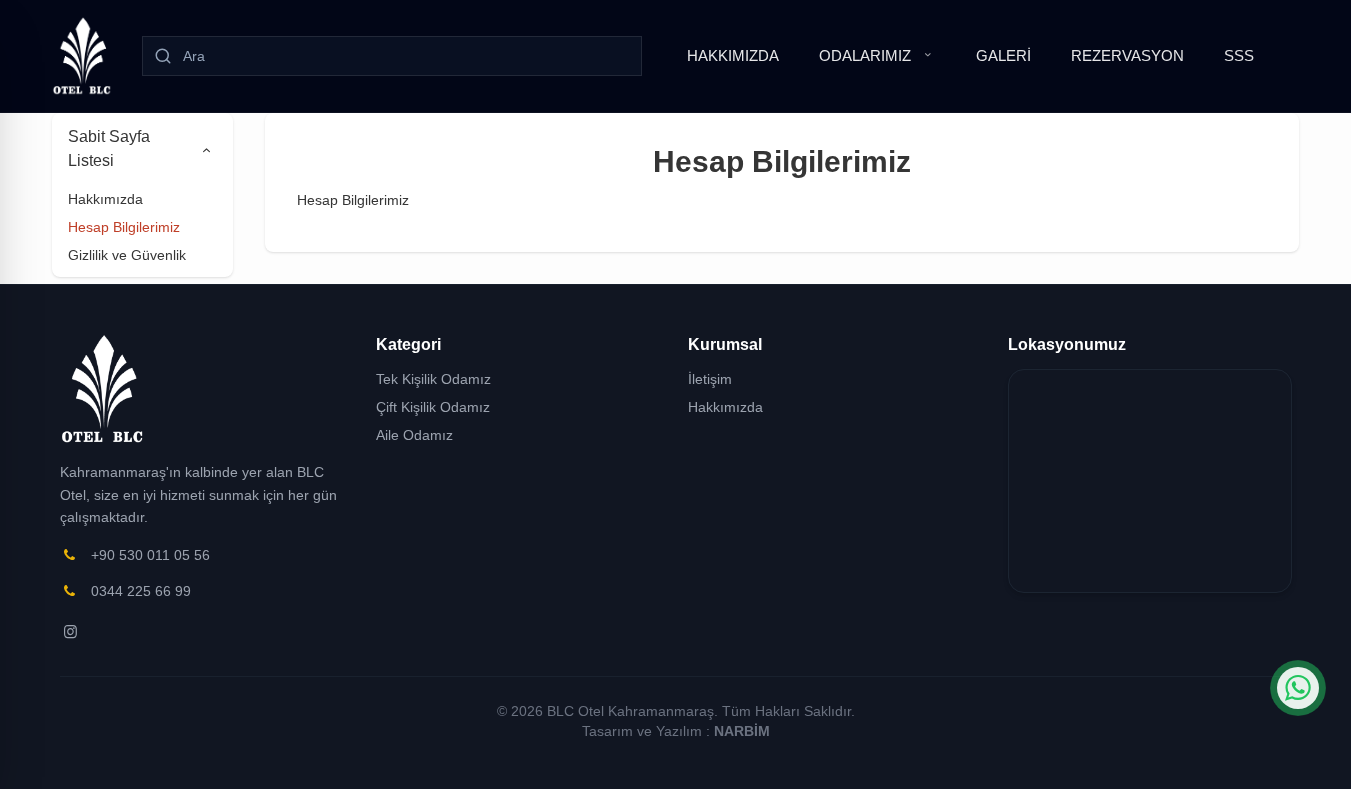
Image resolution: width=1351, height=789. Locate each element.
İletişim (710, 379)
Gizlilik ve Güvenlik (127, 255)
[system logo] (82, 56)
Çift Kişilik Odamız (433, 407)
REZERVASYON (1127, 55)
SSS (1239, 55)
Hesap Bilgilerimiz (124, 227)
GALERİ (1003, 55)
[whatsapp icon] (1298, 688)
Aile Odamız (414, 435)
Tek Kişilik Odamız (433, 379)
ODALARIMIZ (865, 55)
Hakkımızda (105, 199)
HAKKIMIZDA (733, 55)
